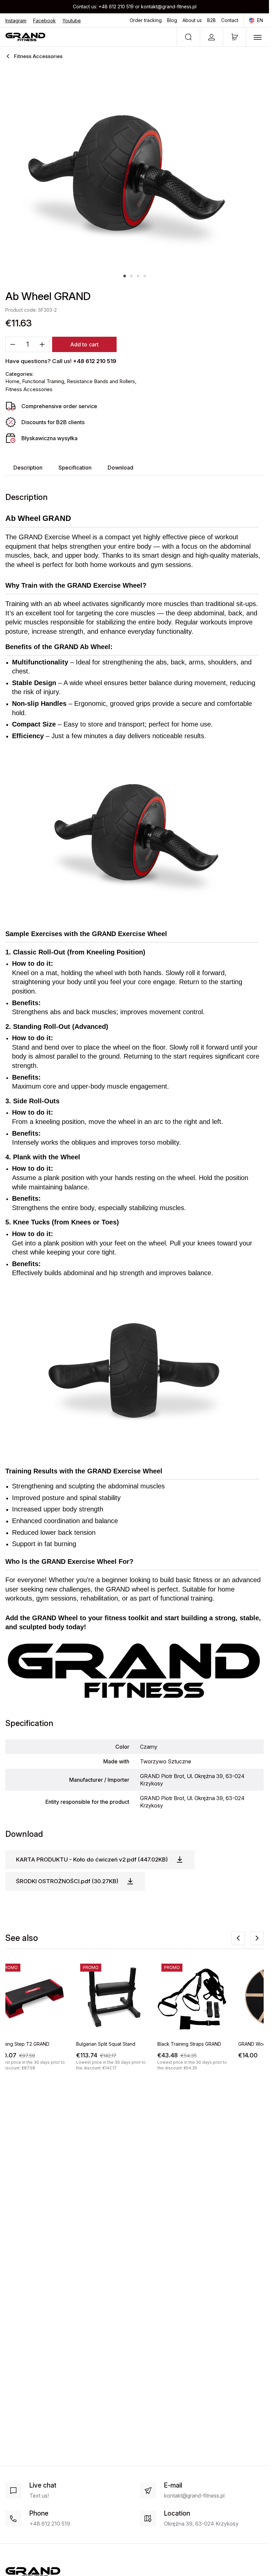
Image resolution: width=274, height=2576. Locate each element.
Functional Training (43, 381)
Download (120, 468)
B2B (212, 20)
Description (28, 468)
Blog (172, 20)
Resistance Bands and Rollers (101, 381)
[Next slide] (257, 1938)
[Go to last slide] (238, 1938)
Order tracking (146, 20)
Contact (230, 20)
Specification (75, 468)
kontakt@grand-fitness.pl (169, 7)
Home (12, 381)
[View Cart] (235, 37)
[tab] (125, 276)
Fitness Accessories (29, 389)
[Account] (211, 37)
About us (192, 20)
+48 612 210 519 (116, 7)
